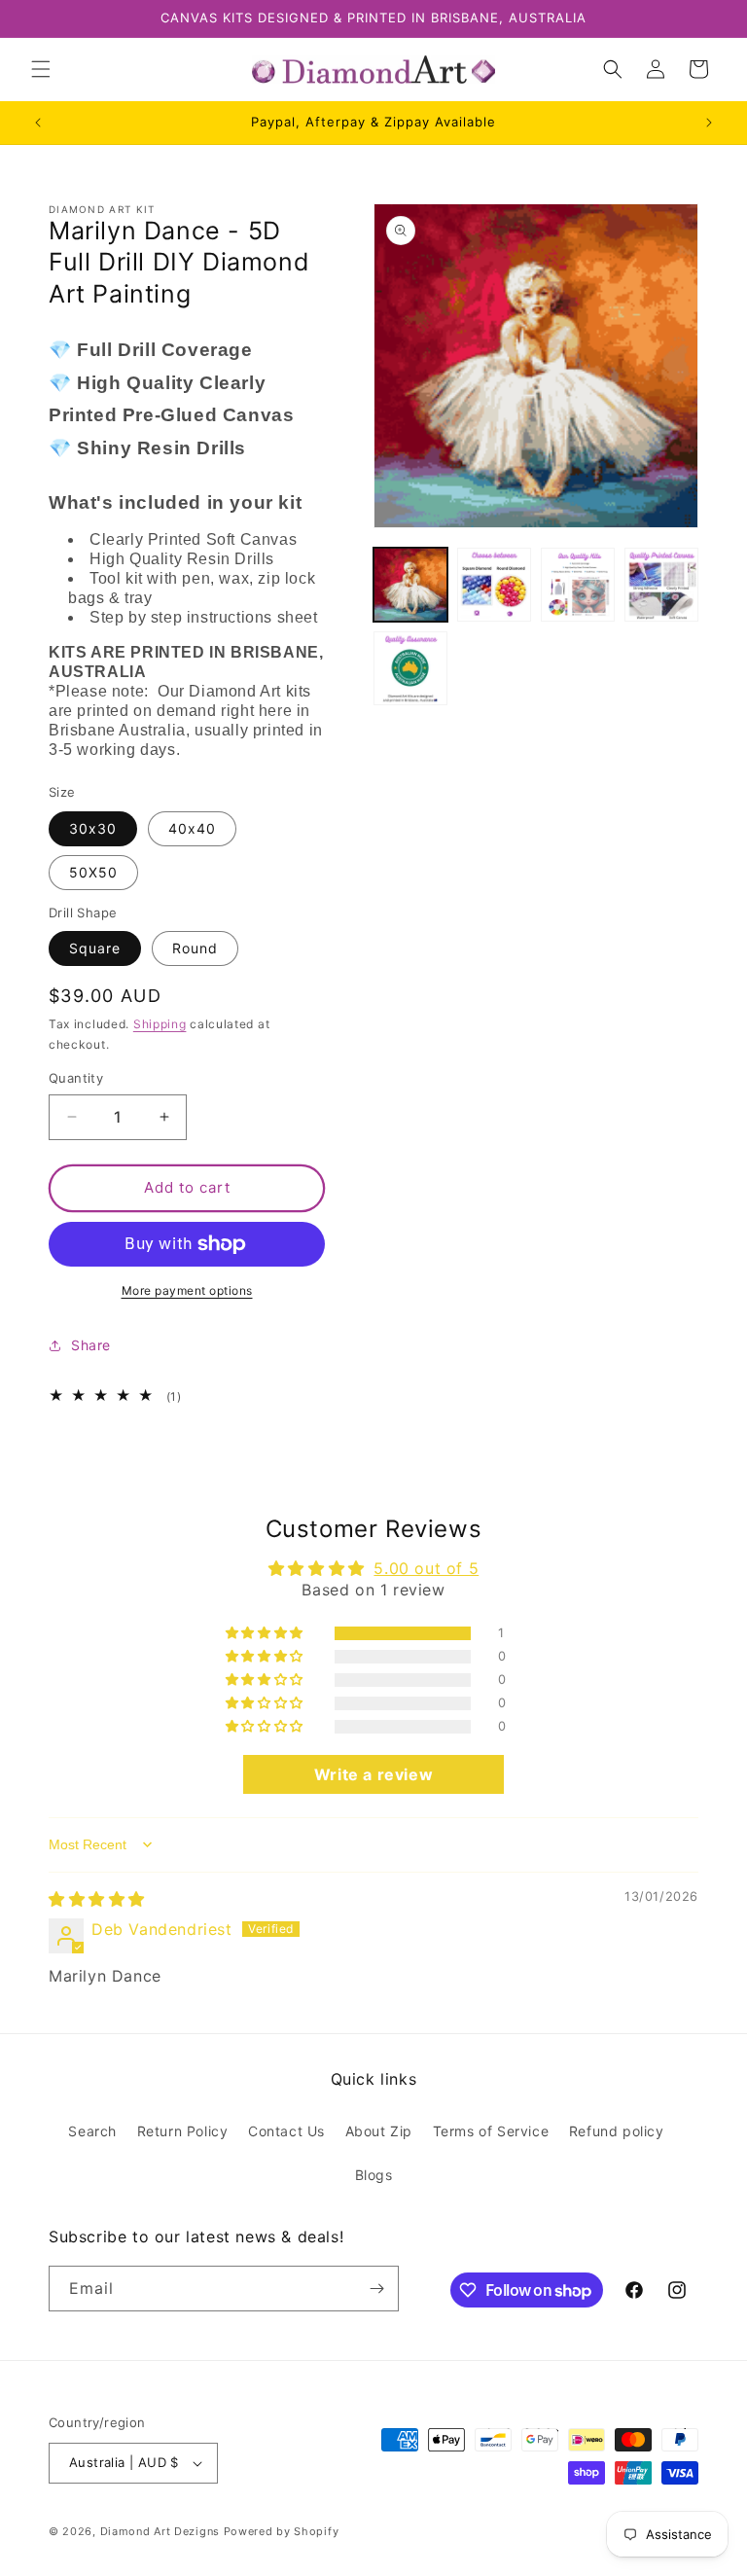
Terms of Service (491, 2131)
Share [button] (91, 1345)
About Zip (379, 2131)
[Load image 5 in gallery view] (410, 668)
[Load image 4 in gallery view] (661, 585)
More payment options (187, 1290)
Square (95, 948)
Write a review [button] (373, 1774)
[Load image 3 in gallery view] (578, 585)
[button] (41, 69)
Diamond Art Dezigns (160, 2531)
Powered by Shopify (282, 2531)
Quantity (76, 1078)
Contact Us (286, 2131)
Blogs (374, 2175)
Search (92, 2131)
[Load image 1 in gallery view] (410, 585)
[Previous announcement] (38, 123)
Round (195, 948)
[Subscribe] (376, 2289)
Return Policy (183, 2131)
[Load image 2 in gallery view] (494, 585)
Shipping (160, 1024)
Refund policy (617, 2131)
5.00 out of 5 (426, 1568)
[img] (97, 1899)
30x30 (93, 828)
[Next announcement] (709, 123)
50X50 (93, 872)
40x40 (192, 828)
